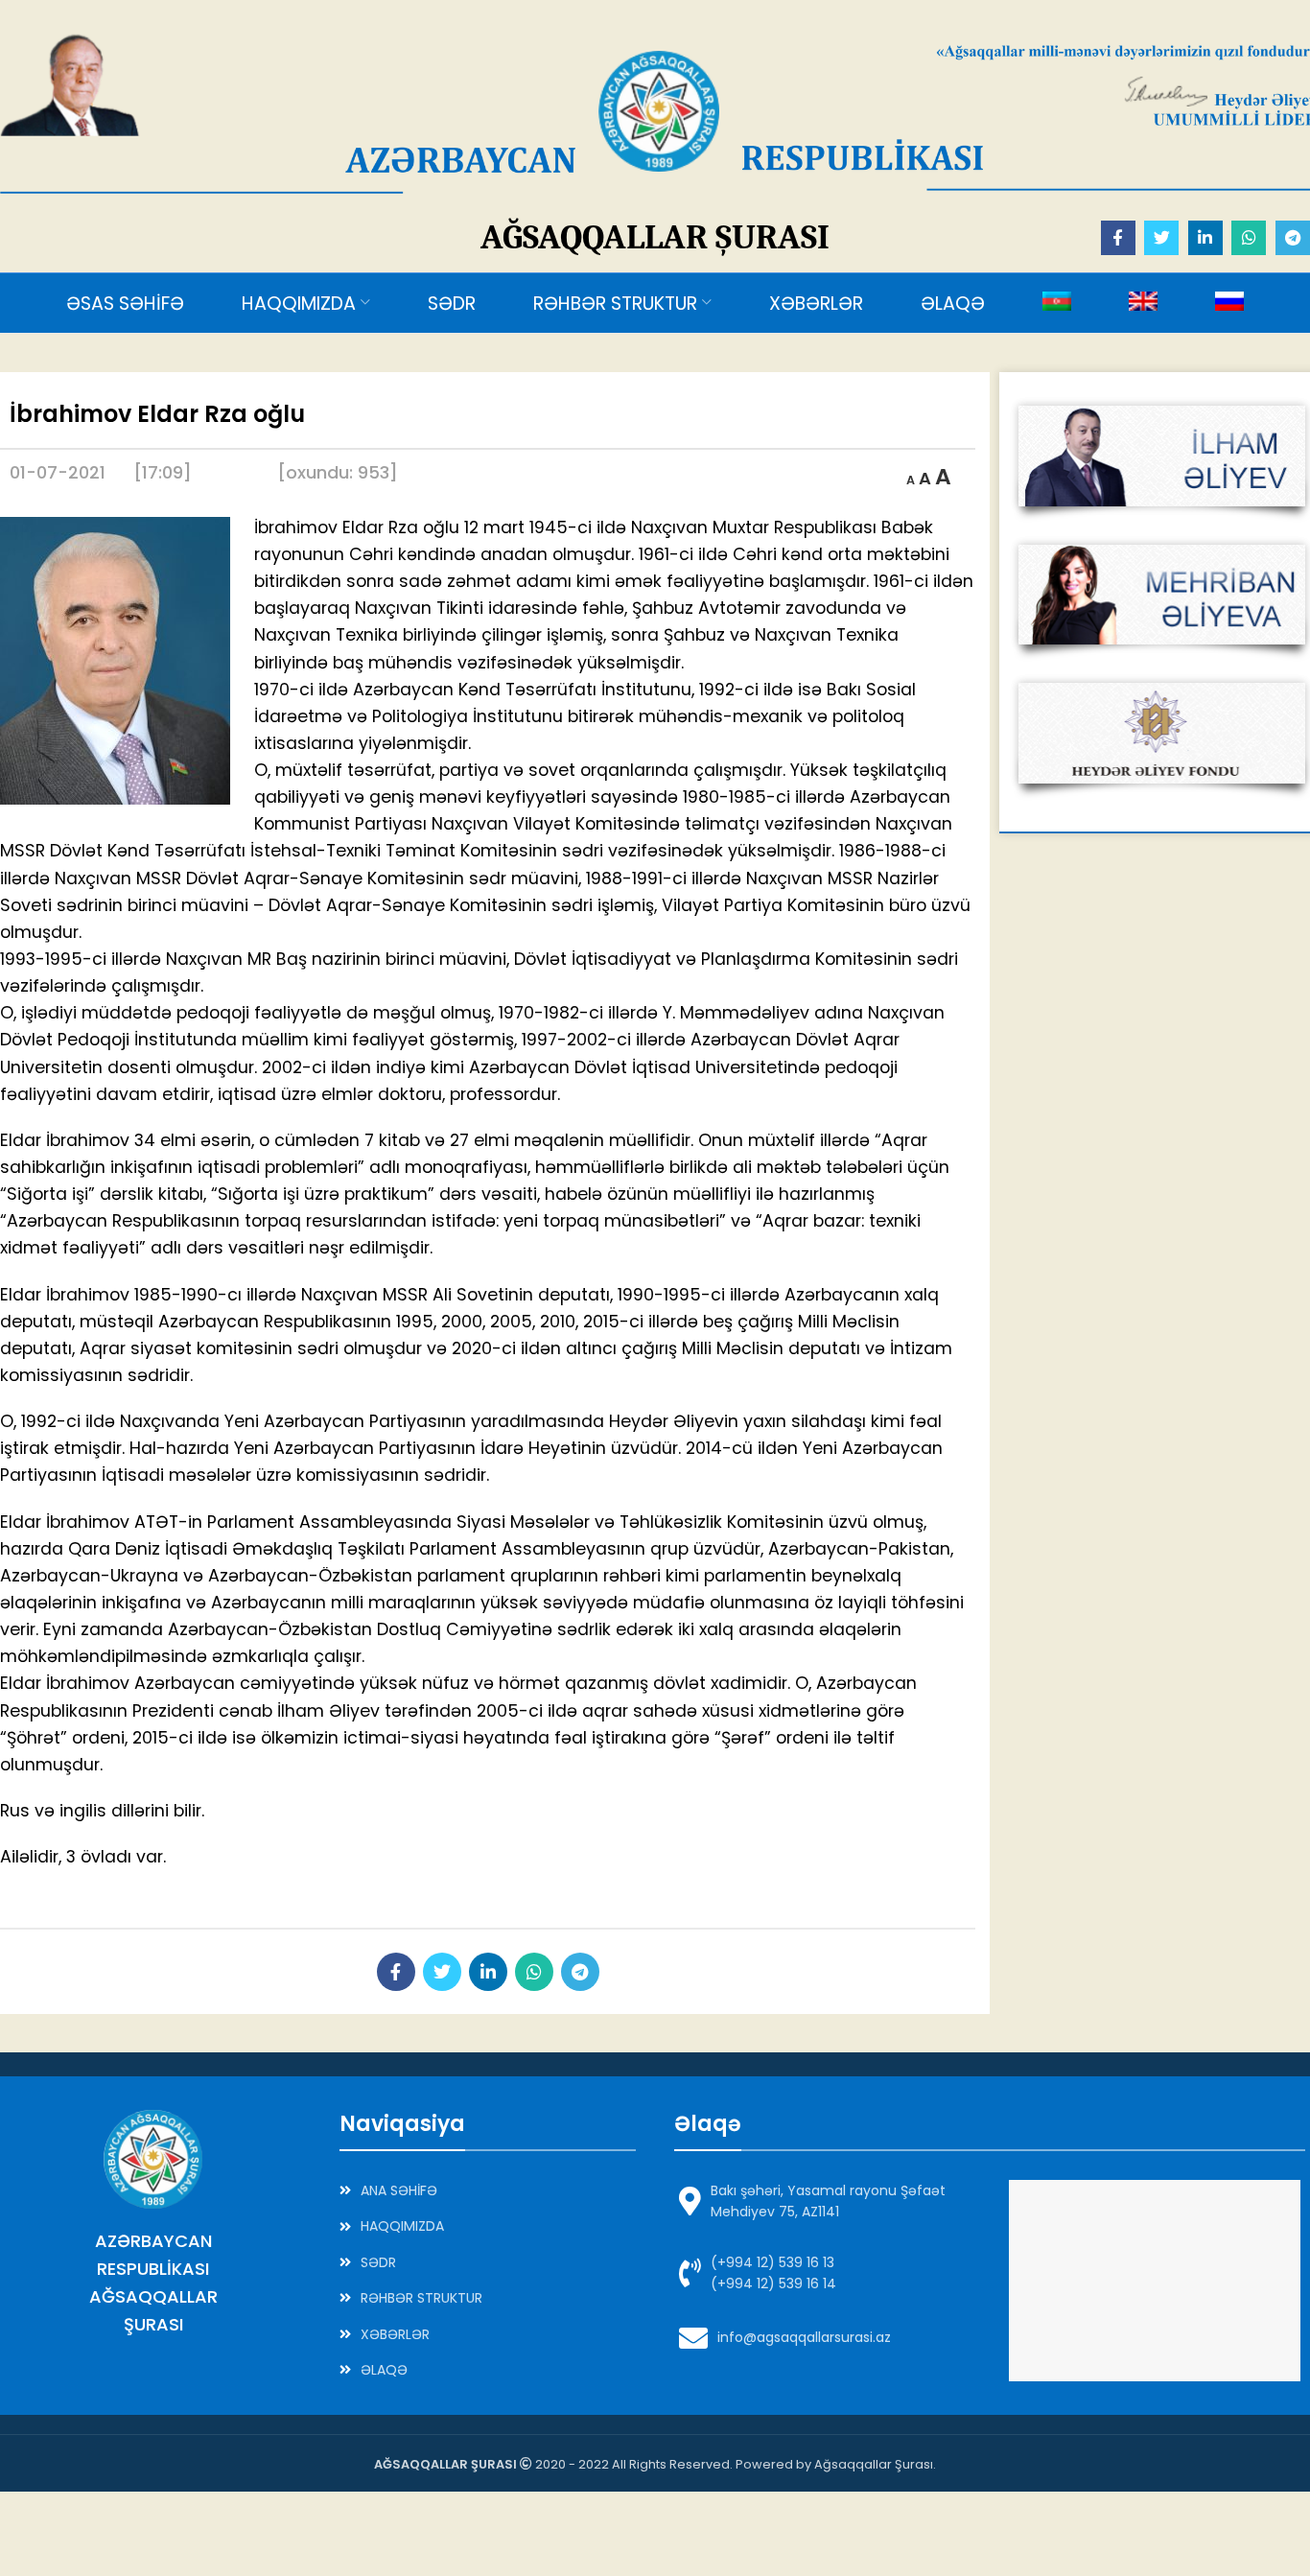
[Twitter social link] (1161, 238)
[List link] (488, 2190)
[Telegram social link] (1293, 238)
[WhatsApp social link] (1249, 238)
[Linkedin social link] (1205, 238)
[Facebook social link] (1118, 238)
